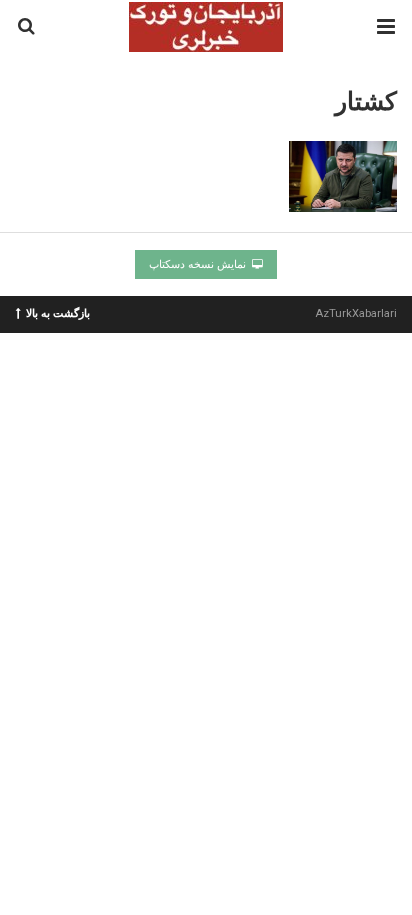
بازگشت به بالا (58, 312)
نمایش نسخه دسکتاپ (199, 264)
